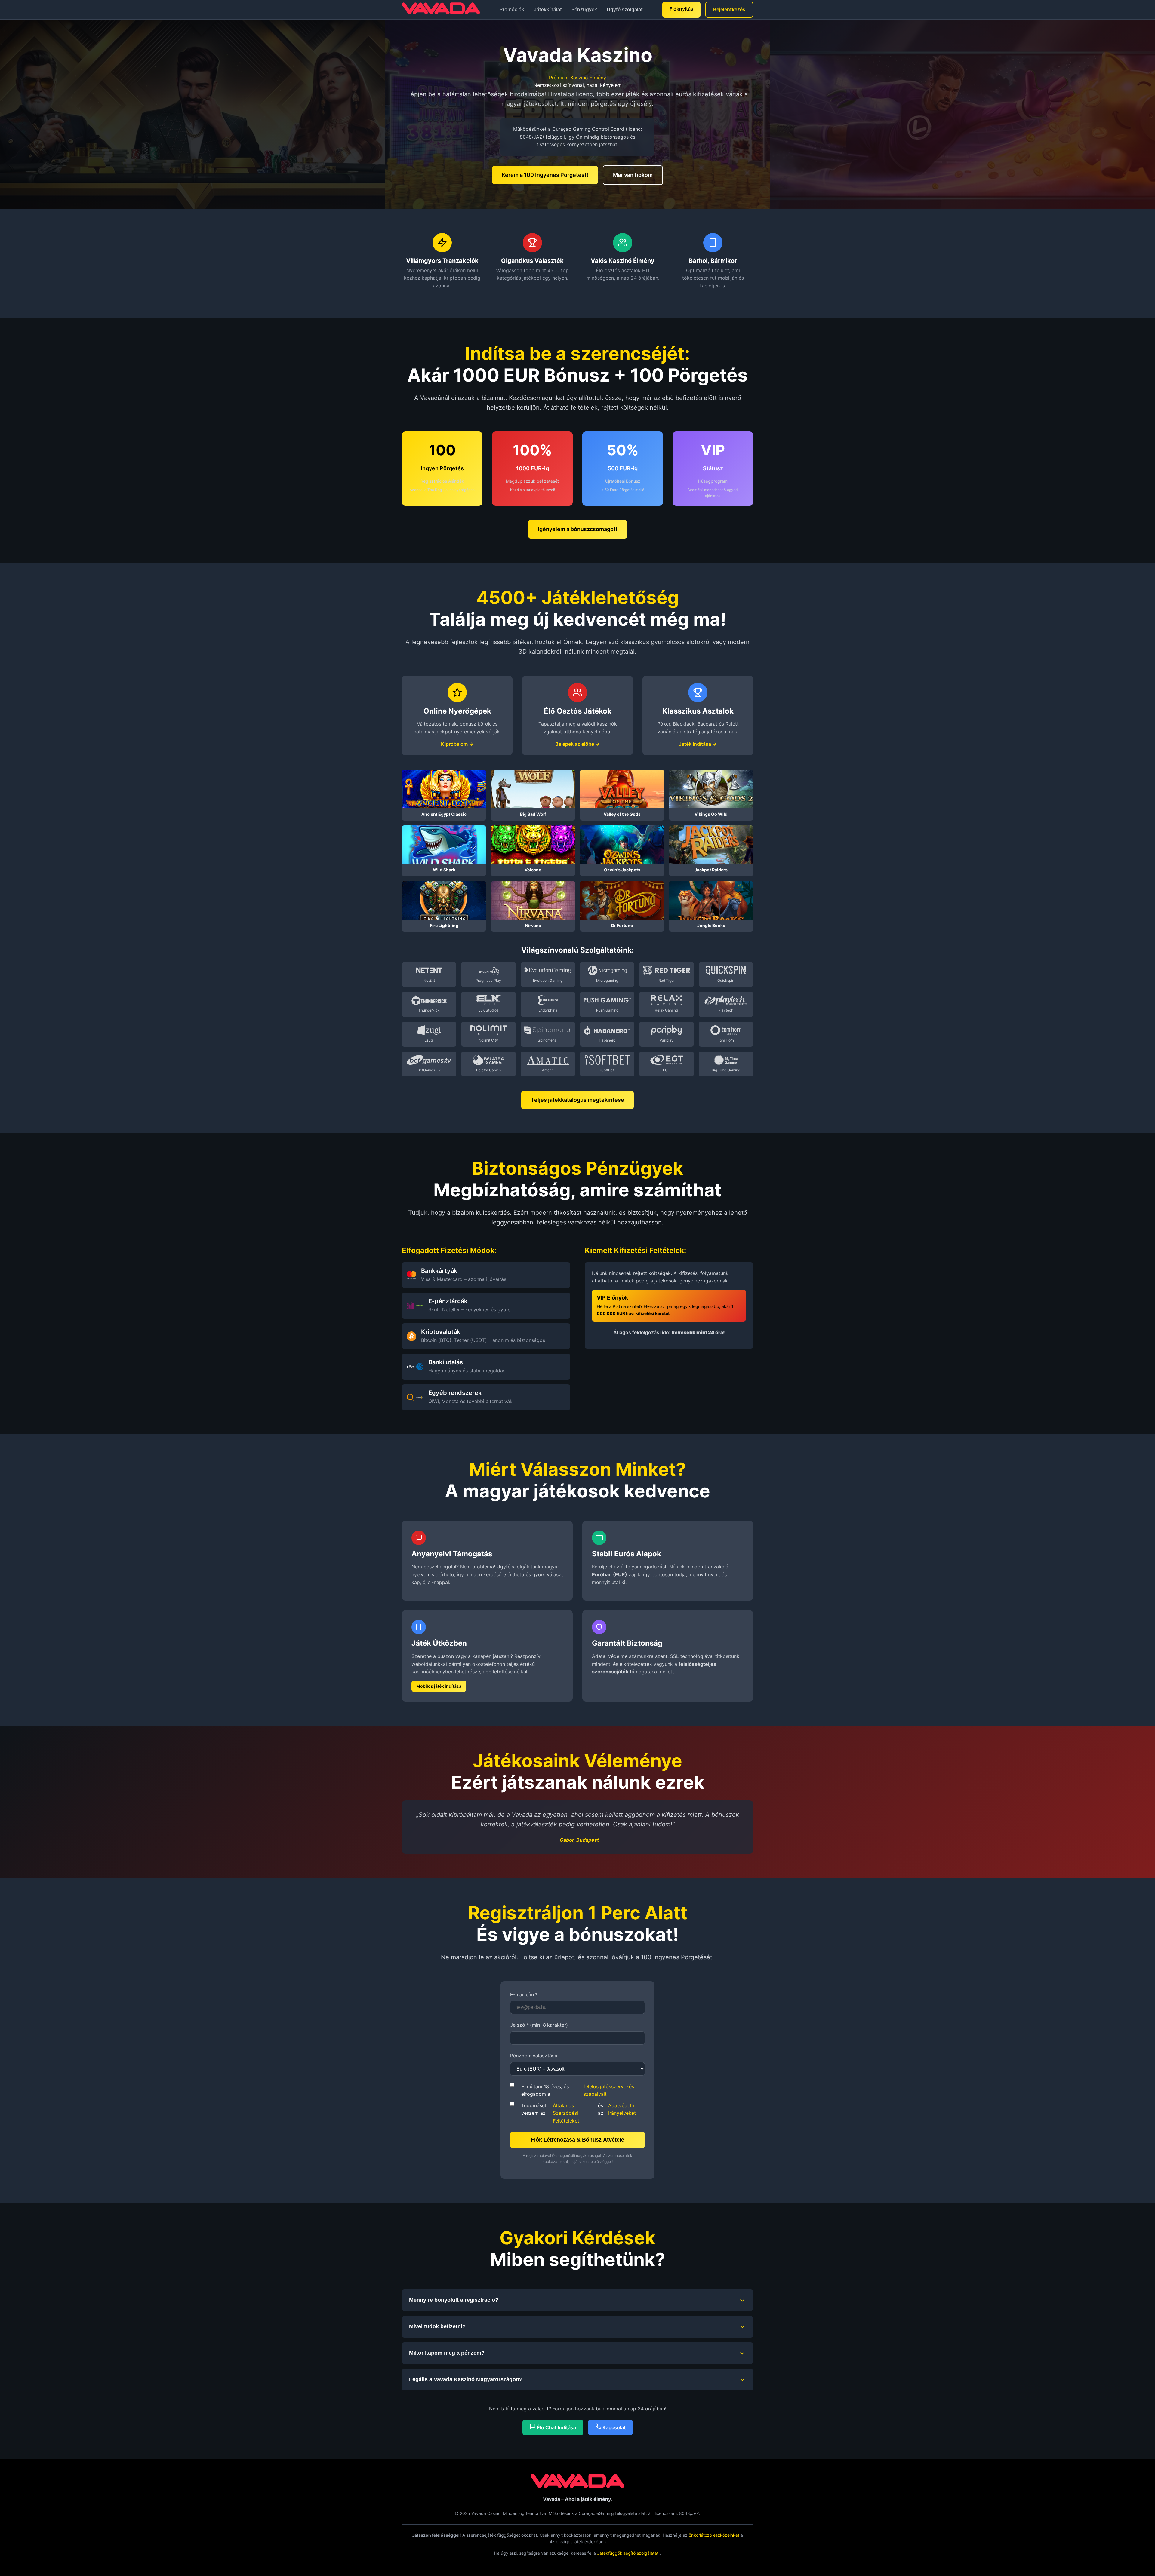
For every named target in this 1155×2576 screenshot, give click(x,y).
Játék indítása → (698, 744)
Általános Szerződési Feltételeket (566, 2113)
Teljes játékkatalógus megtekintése (577, 1100)
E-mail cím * (524, 1994)
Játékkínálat (548, 9)
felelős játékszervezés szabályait (609, 2090)
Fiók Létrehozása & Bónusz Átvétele (577, 2140)
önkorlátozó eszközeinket (714, 2535)
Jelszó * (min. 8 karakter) (539, 2025)
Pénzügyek (584, 9)
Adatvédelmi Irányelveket (622, 2109)
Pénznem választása (534, 2056)
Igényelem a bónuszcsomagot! (578, 529)
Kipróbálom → (457, 744)
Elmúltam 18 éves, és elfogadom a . (583, 2090)
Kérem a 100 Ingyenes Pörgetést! (545, 175)
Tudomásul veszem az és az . (583, 2113)
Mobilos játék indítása (439, 1686)
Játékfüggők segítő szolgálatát (628, 2553)
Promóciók (512, 9)
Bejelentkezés (729, 9)
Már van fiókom (633, 175)
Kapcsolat (613, 2427)
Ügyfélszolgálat (625, 9)
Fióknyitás (681, 9)
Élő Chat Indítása (556, 2427)
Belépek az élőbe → (577, 744)
